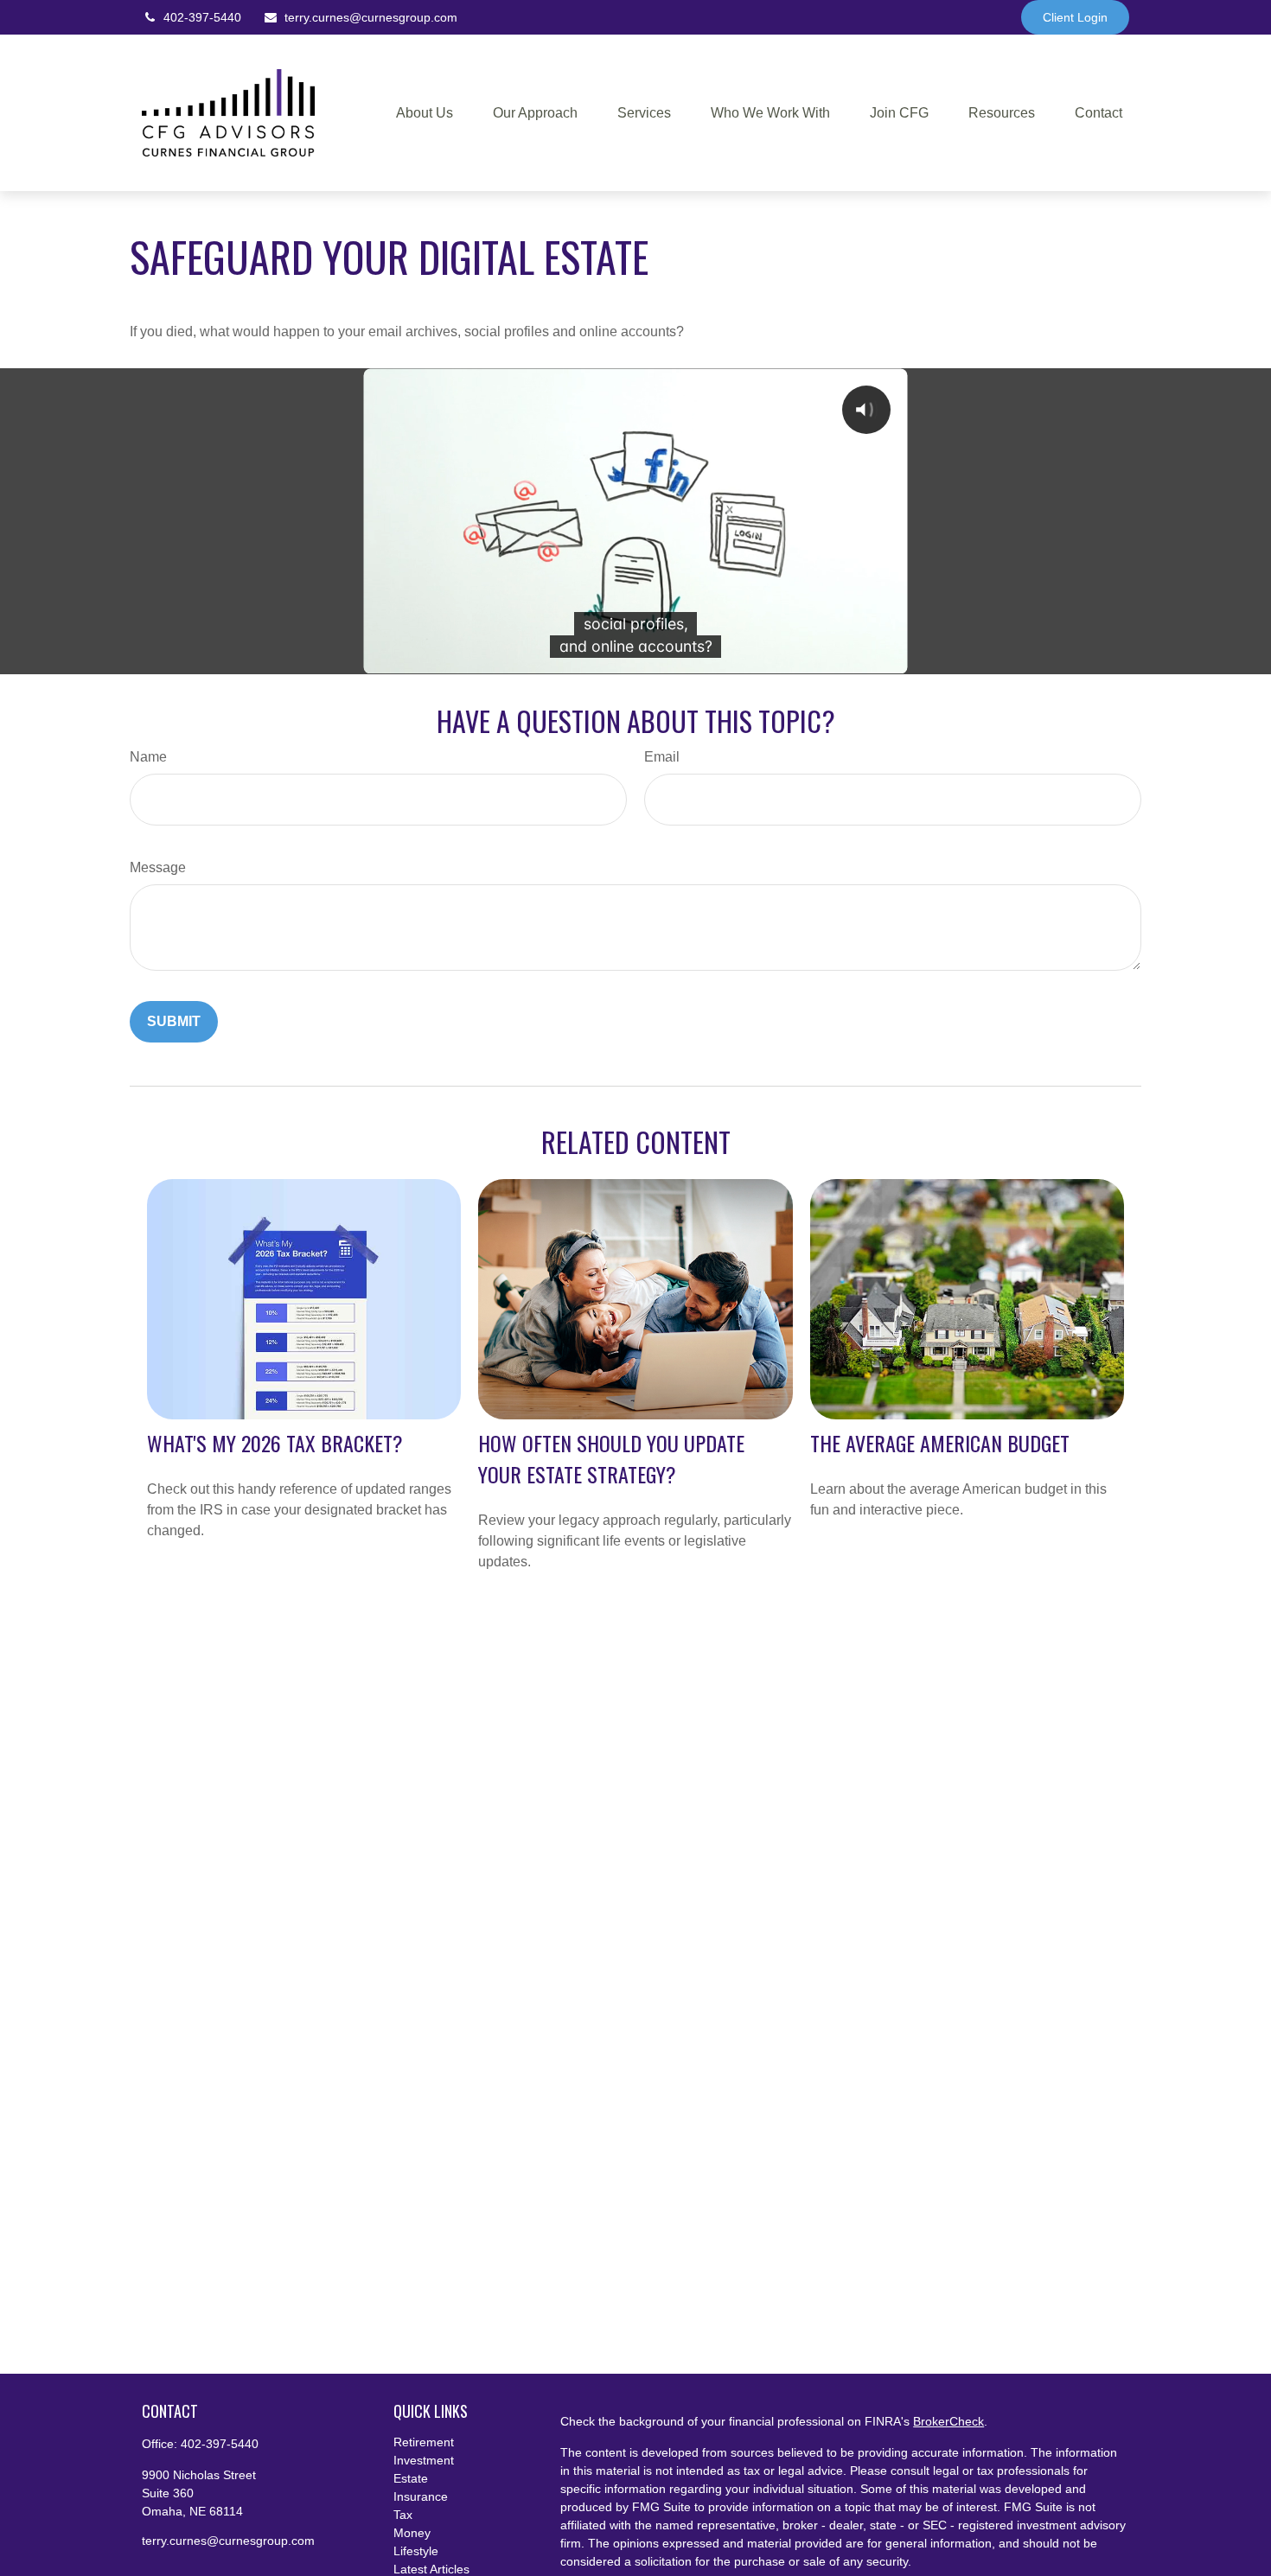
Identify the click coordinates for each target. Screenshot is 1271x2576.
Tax (403, 2515)
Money (412, 2533)
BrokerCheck (948, 2421)
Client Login (1075, 17)
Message (158, 867)
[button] (425, 113)
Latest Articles (431, 2569)
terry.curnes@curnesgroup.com (371, 17)
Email (662, 757)
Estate (411, 2478)
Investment (424, 2460)
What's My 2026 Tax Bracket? (275, 1443)
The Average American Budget (940, 1443)
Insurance (421, 2496)
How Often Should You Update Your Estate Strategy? (611, 1458)
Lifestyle (416, 2551)
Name (148, 757)
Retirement (424, 2442)
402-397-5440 (202, 17)
